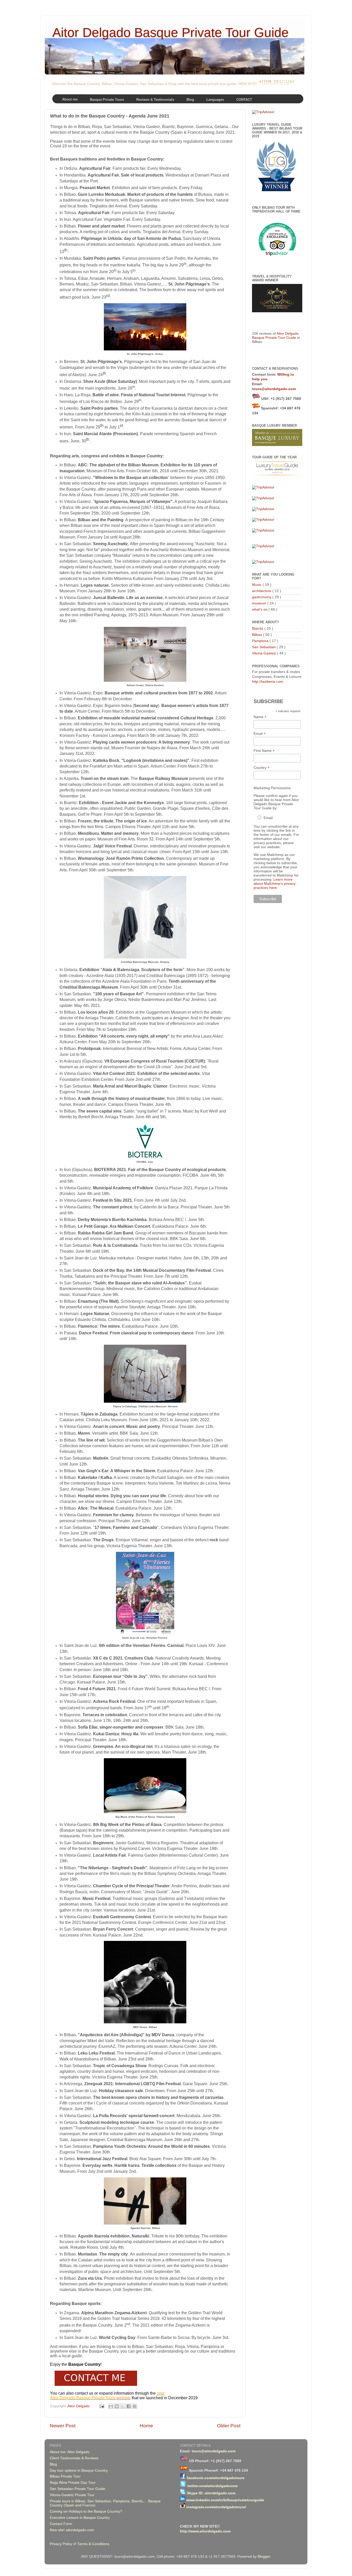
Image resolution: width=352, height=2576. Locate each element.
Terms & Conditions (93, 2544)
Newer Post (63, 2426)
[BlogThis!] (117, 2406)
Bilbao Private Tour (65, 2476)
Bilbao (258, 635)
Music (257, 585)
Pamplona (261, 641)
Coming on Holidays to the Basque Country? (86, 2511)
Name (260, 717)
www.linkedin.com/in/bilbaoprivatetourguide (225, 2500)
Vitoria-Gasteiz (265, 653)
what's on (260, 609)
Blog (53, 2464)
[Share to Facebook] (129, 2406)
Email (260, 734)
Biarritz (258, 629)
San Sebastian (264, 647)
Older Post (229, 2426)
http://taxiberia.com (268, 682)
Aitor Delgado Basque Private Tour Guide (170, 32)
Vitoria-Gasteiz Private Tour (72, 2495)
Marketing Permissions (272, 788)
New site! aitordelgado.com (72, 2530)
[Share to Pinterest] (135, 2406)
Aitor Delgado (79, 2406)
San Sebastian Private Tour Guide (77, 2489)
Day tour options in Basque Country (79, 2470)
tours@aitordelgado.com (274, 389)
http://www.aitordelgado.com (205, 2531)
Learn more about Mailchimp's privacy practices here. (275, 883)
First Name (264, 751)
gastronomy (262, 597)
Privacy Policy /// (64, 2544)
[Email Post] (101, 2406)
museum (260, 603)
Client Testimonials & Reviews (74, 2458)
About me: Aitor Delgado (70, 2452)
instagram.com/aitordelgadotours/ (216, 2507)
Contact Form (61, 2524)
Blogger (264, 2557)
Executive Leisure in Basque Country (80, 2518)
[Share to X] (123, 2406)
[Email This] (111, 2406)
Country (262, 768)
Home (146, 2426)
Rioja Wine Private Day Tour (73, 2483)
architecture (262, 591)
